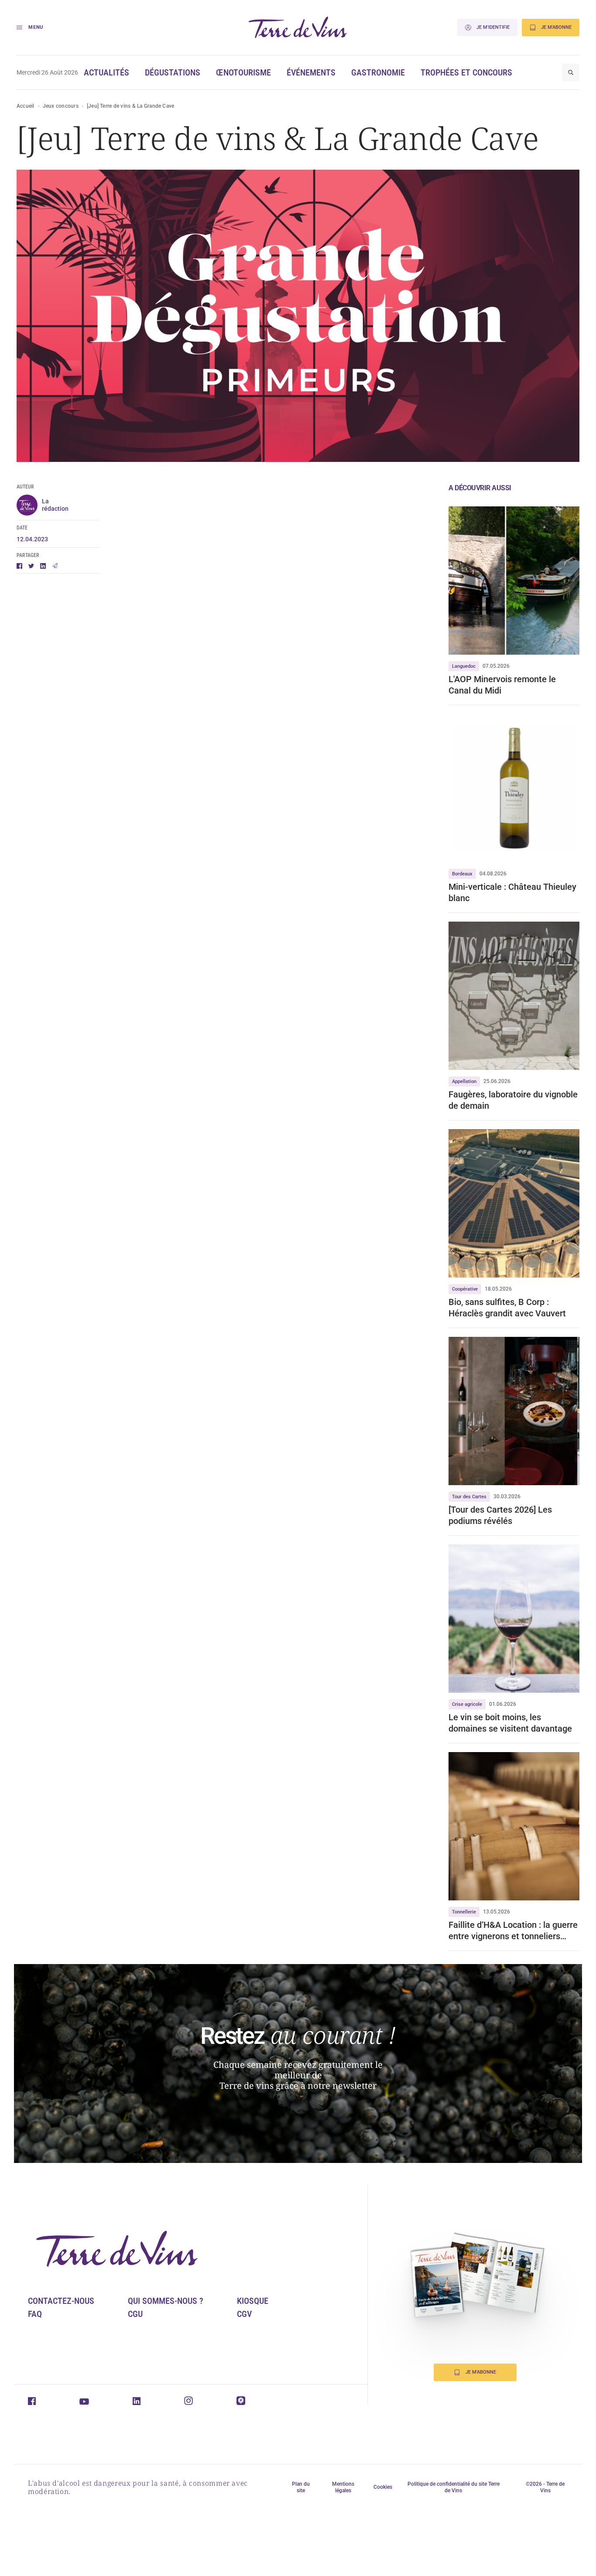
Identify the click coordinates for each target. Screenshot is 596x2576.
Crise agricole (467, 1704)
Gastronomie (378, 72)
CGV (244, 2314)
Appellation (464, 1081)
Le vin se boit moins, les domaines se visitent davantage (510, 1723)
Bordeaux (462, 874)
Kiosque (253, 2301)
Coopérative (465, 1289)
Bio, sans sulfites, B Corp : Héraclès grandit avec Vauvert (507, 1308)
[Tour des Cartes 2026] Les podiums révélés (500, 1515)
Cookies (383, 2487)
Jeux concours (61, 106)
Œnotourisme (243, 72)
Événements (311, 72)
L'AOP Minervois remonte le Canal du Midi (502, 685)
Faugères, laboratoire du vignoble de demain (513, 1100)
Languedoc (464, 666)
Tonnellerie (464, 1912)
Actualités (106, 72)
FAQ (35, 2314)
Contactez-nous (61, 2301)
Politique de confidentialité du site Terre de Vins (454, 2487)
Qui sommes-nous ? (166, 2301)
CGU (135, 2314)
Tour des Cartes (469, 1497)
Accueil (26, 106)
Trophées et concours (466, 72)
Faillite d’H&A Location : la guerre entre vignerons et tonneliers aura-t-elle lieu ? (513, 1931)
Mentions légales (343, 2487)
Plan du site (301, 2487)
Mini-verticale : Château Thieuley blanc (512, 892)
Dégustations (173, 72)
